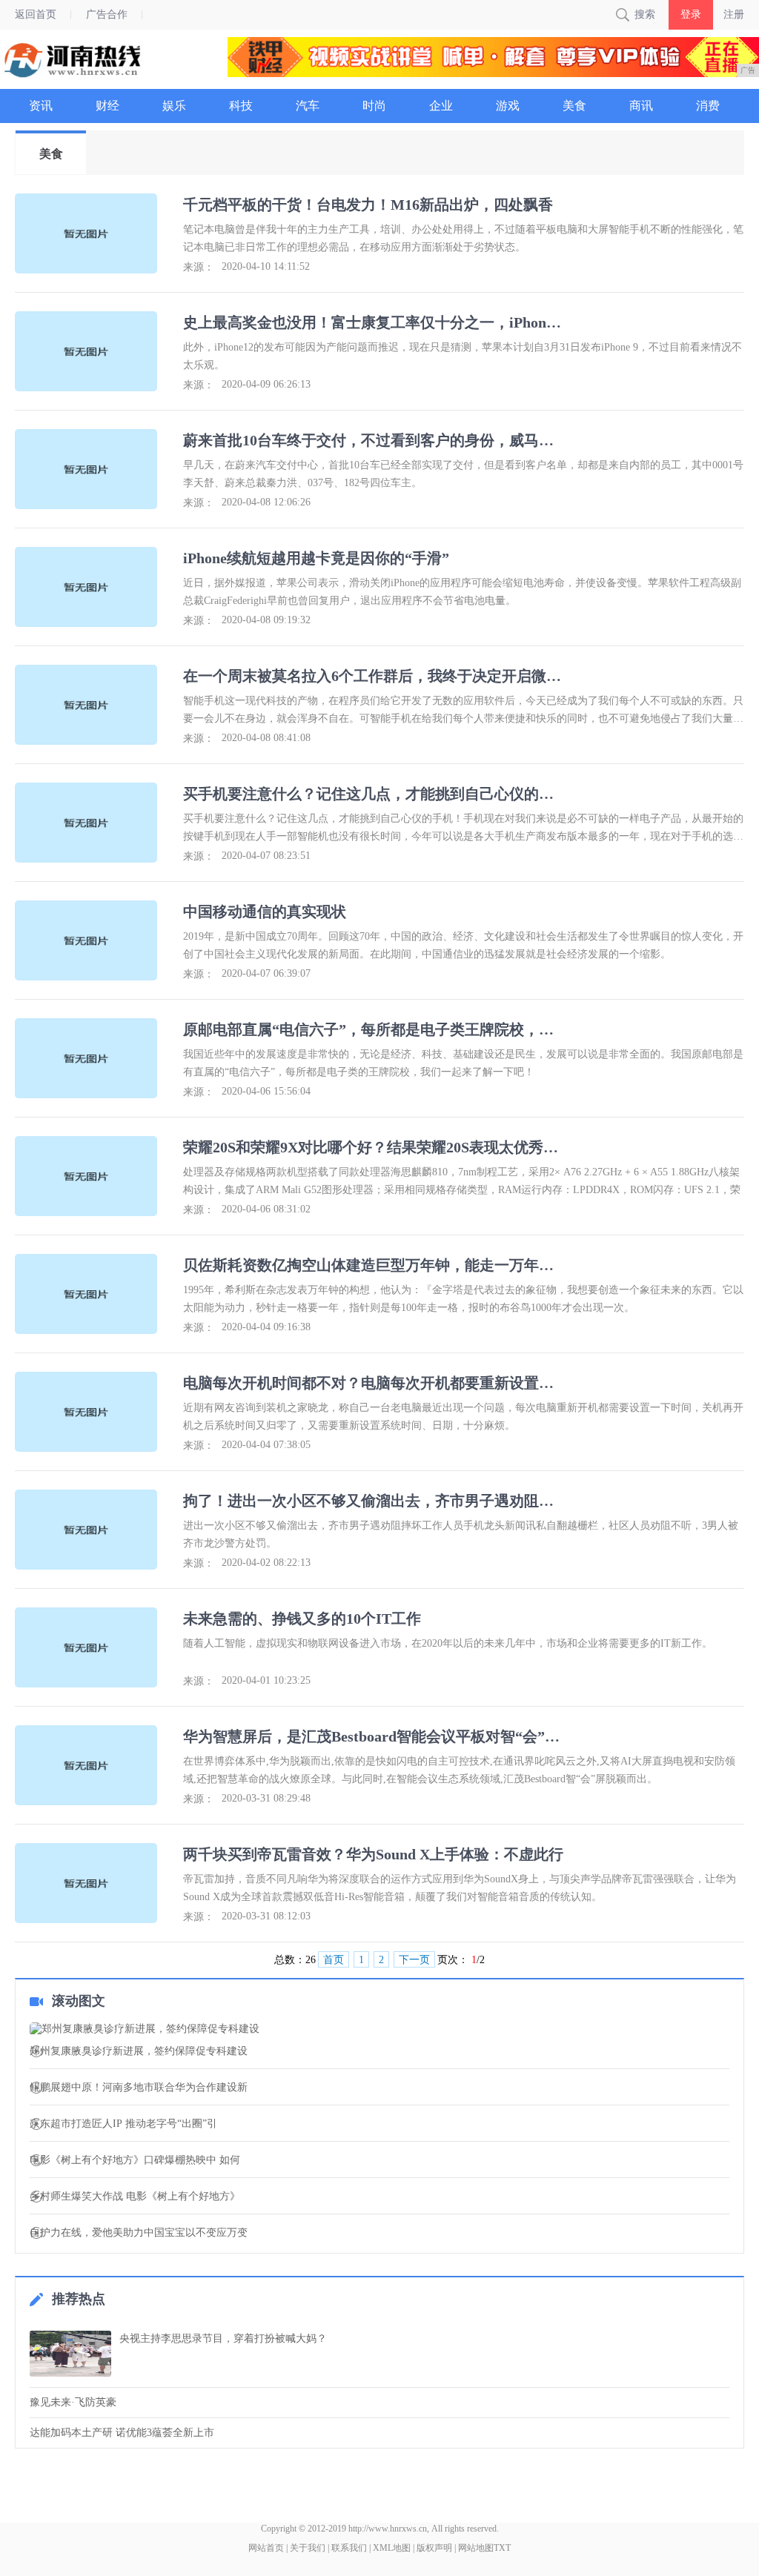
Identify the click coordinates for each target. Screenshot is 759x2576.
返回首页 (36, 14)
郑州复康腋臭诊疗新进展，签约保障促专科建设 (139, 2051)
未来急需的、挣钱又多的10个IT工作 (302, 1619)
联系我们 (349, 2548)
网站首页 (266, 2548)
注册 (734, 14)
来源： (199, 267)
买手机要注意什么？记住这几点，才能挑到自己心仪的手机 (375, 794)
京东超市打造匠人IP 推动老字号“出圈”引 (123, 2124)
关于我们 (308, 2548)
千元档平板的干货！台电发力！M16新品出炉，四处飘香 (368, 205)
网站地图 (476, 2548)
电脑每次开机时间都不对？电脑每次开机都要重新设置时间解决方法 (375, 1383)
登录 (691, 14)
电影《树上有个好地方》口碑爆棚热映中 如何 (135, 2160)
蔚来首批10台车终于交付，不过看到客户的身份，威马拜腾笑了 (375, 440)
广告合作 (107, 14)
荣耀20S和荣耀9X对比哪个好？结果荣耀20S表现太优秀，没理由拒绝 (375, 1147)
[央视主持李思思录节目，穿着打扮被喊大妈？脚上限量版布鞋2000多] (70, 2354)
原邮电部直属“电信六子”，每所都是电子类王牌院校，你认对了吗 (375, 1029)
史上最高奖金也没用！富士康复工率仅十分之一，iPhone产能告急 (375, 322)
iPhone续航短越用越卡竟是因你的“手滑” (316, 558)
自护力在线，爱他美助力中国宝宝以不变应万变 (139, 2233)
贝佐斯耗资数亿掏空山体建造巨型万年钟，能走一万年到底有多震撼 (375, 1265)
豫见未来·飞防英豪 (73, 2402)
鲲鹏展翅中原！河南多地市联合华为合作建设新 (139, 2088)
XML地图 (392, 2548)
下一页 (414, 1960)
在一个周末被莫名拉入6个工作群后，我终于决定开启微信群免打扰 (375, 676)
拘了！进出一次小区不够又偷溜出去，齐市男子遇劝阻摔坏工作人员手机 (375, 1501)
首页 (334, 1960)
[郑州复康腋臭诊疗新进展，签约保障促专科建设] (379, 2029)
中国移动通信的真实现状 (265, 912)
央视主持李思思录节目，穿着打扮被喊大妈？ (223, 2338)
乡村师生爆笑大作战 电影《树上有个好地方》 (135, 2197)
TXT (502, 2548)
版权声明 (434, 2548)
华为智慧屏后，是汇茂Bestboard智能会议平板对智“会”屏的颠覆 (375, 1736)
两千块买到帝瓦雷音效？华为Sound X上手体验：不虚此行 (373, 1854)
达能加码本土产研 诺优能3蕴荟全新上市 (122, 2433)
